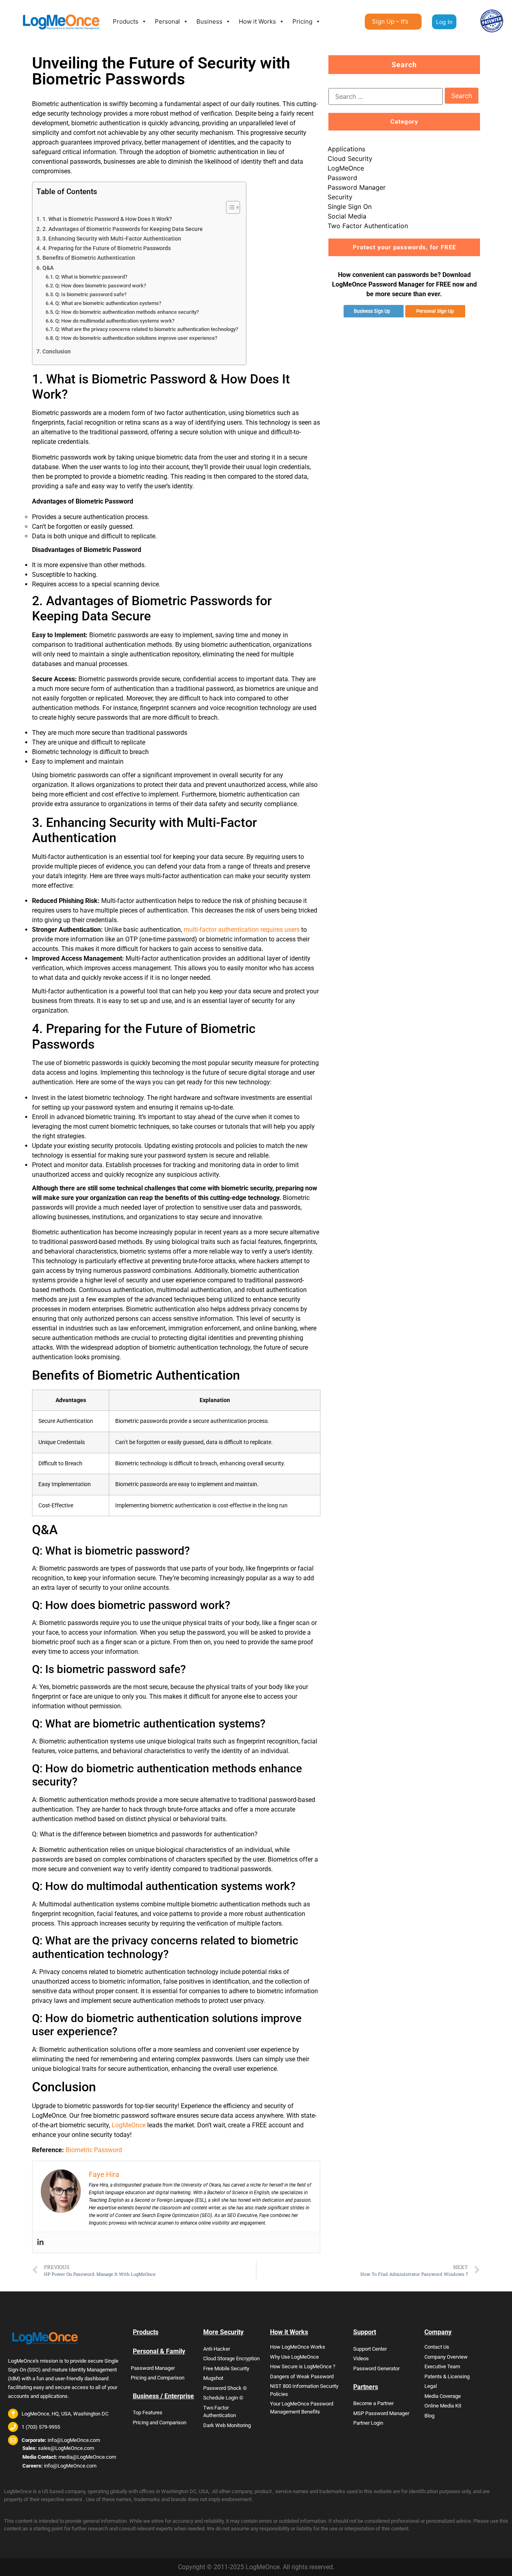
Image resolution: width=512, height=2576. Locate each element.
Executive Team (442, 2366)
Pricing (302, 21)
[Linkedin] (40, 2242)
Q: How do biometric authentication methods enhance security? (127, 312)
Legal (431, 2386)
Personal (167, 21)
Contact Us (437, 2347)
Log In (444, 22)
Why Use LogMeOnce (294, 2357)
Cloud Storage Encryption (231, 2358)
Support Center (370, 2349)
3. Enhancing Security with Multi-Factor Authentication (112, 239)
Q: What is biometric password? (91, 277)
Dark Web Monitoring (227, 2425)
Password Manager (357, 187)
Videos (361, 2358)
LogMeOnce (129, 2125)
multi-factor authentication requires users (242, 930)
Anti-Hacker (217, 2349)
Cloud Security (350, 158)
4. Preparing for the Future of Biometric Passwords (107, 248)
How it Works (257, 21)
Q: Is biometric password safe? (91, 294)
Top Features (148, 2412)
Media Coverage (443, 2396)
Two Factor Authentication (368, 226)
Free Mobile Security (226, 2368)
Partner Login (368, 2423)
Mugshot (213, 2378)
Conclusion (57, 352)
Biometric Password (94, 2150)
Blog (429, 2416)
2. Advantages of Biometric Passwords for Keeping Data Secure (123, 229)
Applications (346, 149)
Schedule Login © (223, 2398)
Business (209, 21)
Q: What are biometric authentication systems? (108, 303)
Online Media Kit (443, 2406)
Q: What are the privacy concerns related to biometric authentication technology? (147, 329)
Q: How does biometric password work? (101, 286)
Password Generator (376, 2368)
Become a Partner (373, 2403)
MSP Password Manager (381, 2413)
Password (342, 178)
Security (340, 197)
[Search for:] (386, 96)
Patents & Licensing (447, 2376)
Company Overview (446, 2357)
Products (126, 21)
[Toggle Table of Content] (229, 207)
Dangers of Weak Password (302, 2376)
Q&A (48, 268)
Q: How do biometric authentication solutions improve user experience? (136, 338)
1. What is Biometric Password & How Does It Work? (107, 219)
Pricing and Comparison (158, 2378)
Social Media (347, 216)
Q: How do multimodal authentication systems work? (115, 321)
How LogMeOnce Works (298, 2347)
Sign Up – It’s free (390, 24)
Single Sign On (350, 207)
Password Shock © (225, 2388)
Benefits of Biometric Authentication (89, 258)
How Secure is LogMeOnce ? (303, 2366)
